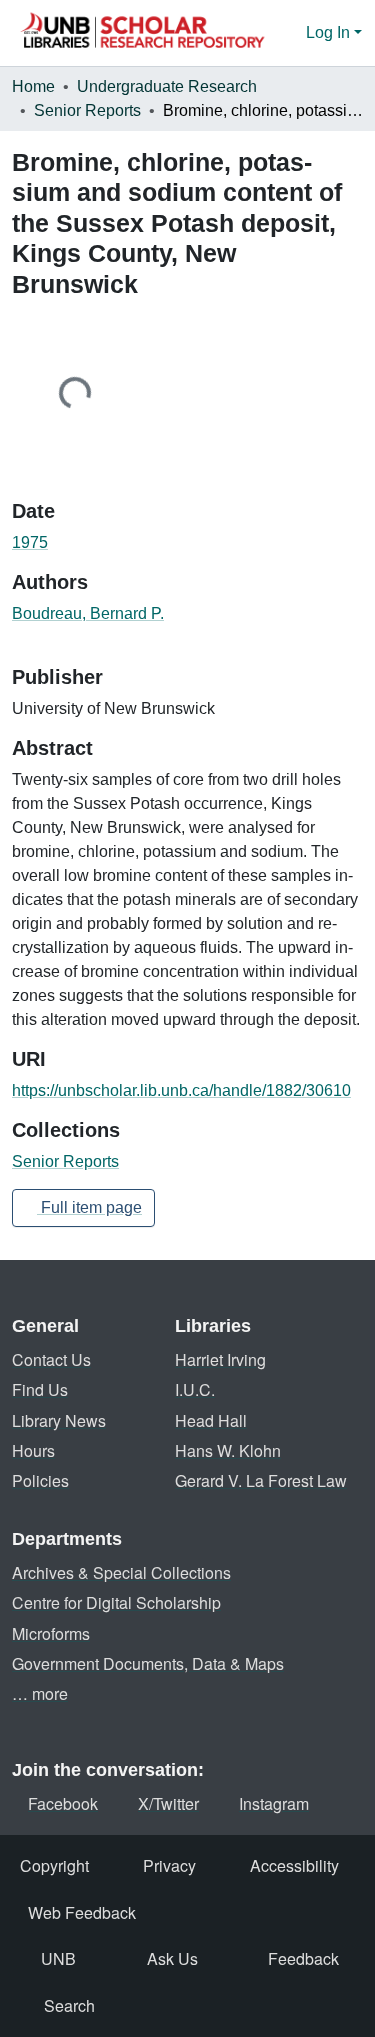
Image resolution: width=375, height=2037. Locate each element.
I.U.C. (195, 1389)
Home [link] (33, 86)
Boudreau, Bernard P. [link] (88, 613)
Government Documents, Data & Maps (148, 1663)
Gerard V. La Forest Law (261, 1480)
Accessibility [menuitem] (294, 1865)
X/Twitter (168, 1803)
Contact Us (51, 1359)
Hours (33, 1450)
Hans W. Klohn (228, 1450)
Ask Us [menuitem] (172, 1958)
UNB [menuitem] (58, 1958)
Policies (40, 1480)
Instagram (274, 1803)
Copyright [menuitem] (54, 1865)
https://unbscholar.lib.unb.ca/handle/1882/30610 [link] (181, 1090)
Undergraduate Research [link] (167, 86)
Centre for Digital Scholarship (116, 1602)
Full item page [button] (89, 1207)
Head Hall (211, 1420)
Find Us (40, 1389)
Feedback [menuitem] (303, 1958)
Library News (59, 1420)
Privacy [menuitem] (169, 1865)
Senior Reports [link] (87, 110)
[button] (142, 33)
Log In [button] (330, 32)
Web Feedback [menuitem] (82, 1912)
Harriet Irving (220, 1359)
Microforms (51, 1633)
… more (40, 1693)
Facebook (63, 1803)
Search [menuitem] (69, 2005)
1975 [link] (30, 542)
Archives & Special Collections (121, 1572)
